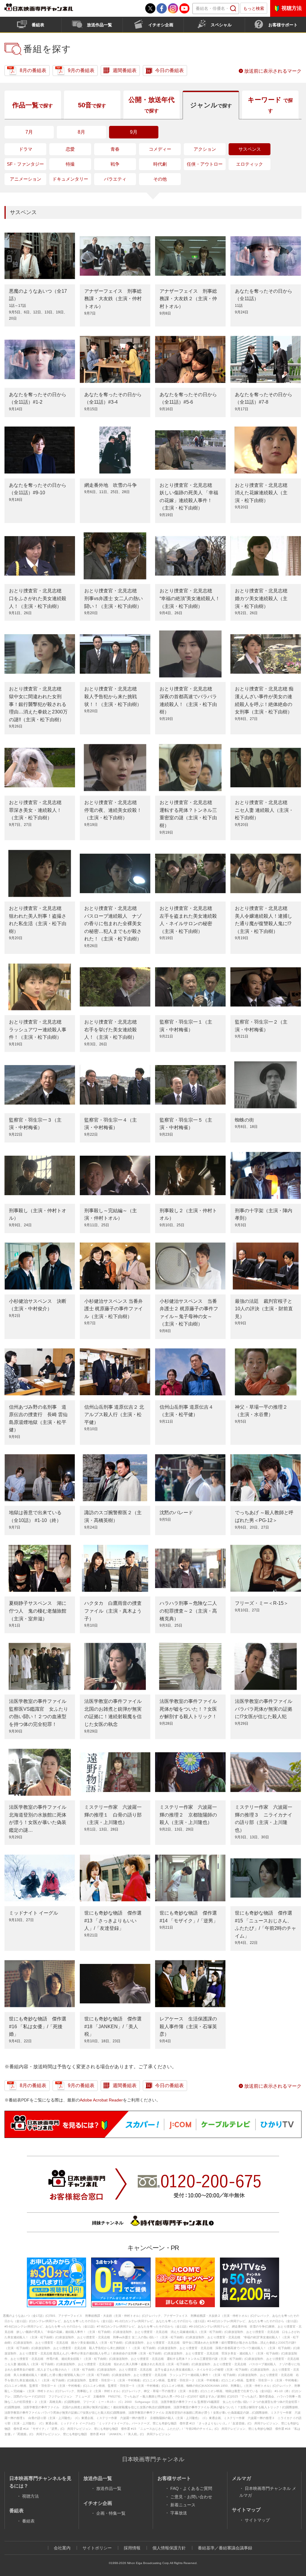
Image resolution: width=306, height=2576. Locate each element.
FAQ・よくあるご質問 (191, 2488)
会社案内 (62, 2548)
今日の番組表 (169, 70)
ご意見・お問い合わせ (191, 2497)
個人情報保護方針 (169, 2548)
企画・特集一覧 (111, 2513)
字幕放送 (179, 2513)
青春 (115, 149)
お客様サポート (283, 25)
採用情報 (132, 2548)
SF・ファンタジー (25, 164)
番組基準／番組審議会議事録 (225, 2548)
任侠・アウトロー (205, 164)
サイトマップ (257, 2520)
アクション (205, 149)
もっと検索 (254, 8)
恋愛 (70, 149)
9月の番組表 (81, 70)
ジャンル (211, 105)
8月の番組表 (33, 70)
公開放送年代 (152, 105)
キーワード (270, 105)
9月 (134, 132)
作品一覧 (33, 105)
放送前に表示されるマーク (273, 71)
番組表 (38, 25)
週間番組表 (125, 70)
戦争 (115, 164)
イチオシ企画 (161, 25)
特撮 (70, 164)
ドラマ (26, 149)
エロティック (250, 164)
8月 (81, 132)
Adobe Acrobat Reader (101, 2100)
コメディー (160, 149)
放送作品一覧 (100, 25)
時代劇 (160, 164)
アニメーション (26, 179)
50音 (92, 105)
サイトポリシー (97, 2548)
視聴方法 (292, 8)
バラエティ (115, 179)
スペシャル (221, 25)
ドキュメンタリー (70, 179)
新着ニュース (183, 2505)
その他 (160, 179)
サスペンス (250, 149)
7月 (29, 132)
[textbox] (216, 9)
